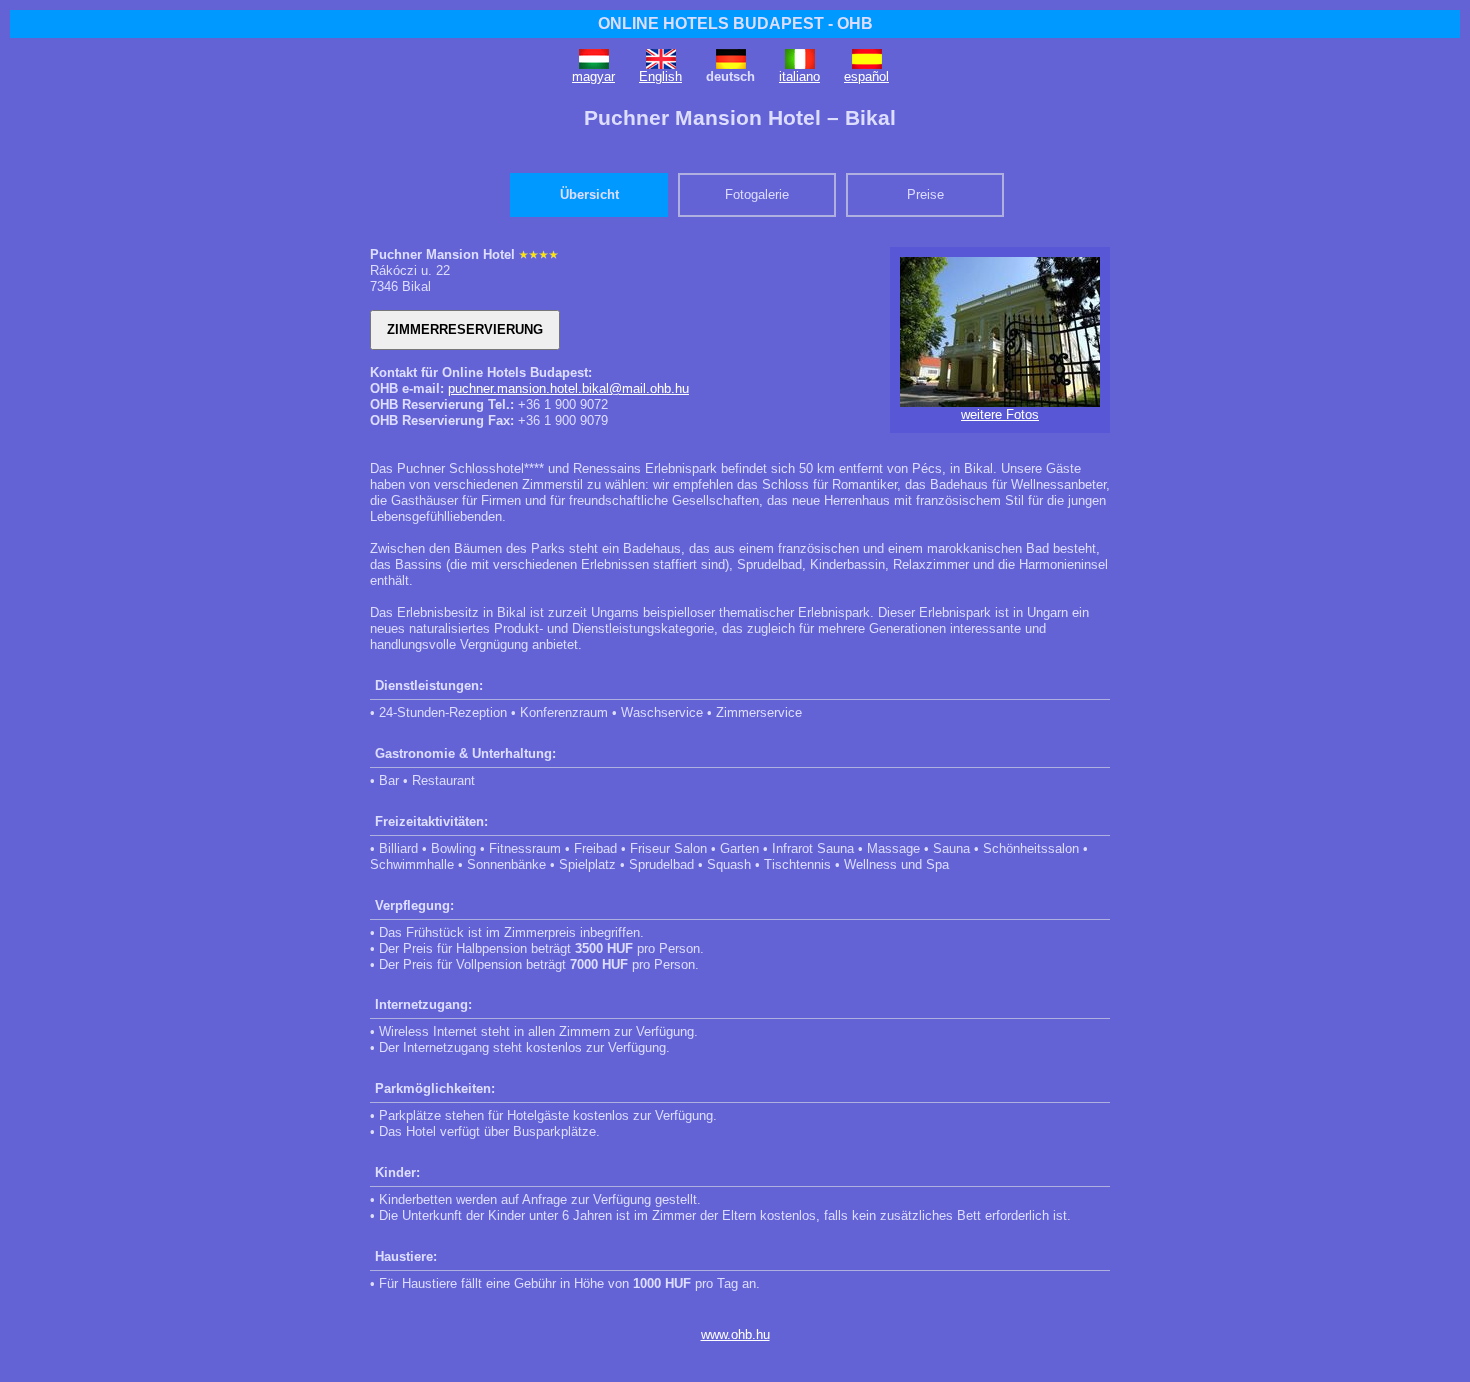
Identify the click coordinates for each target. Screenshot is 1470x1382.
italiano (799, 76)
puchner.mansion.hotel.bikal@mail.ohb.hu (568, 388)
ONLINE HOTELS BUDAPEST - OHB (735, 23)
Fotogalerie (757, 194)
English (660, 76)
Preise (925, 194)
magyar (593, 76)
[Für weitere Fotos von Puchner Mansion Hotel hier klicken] (1000, 402)
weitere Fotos (1000, 414)
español (866, 76)
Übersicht (589, 194)
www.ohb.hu (735, 1334)
